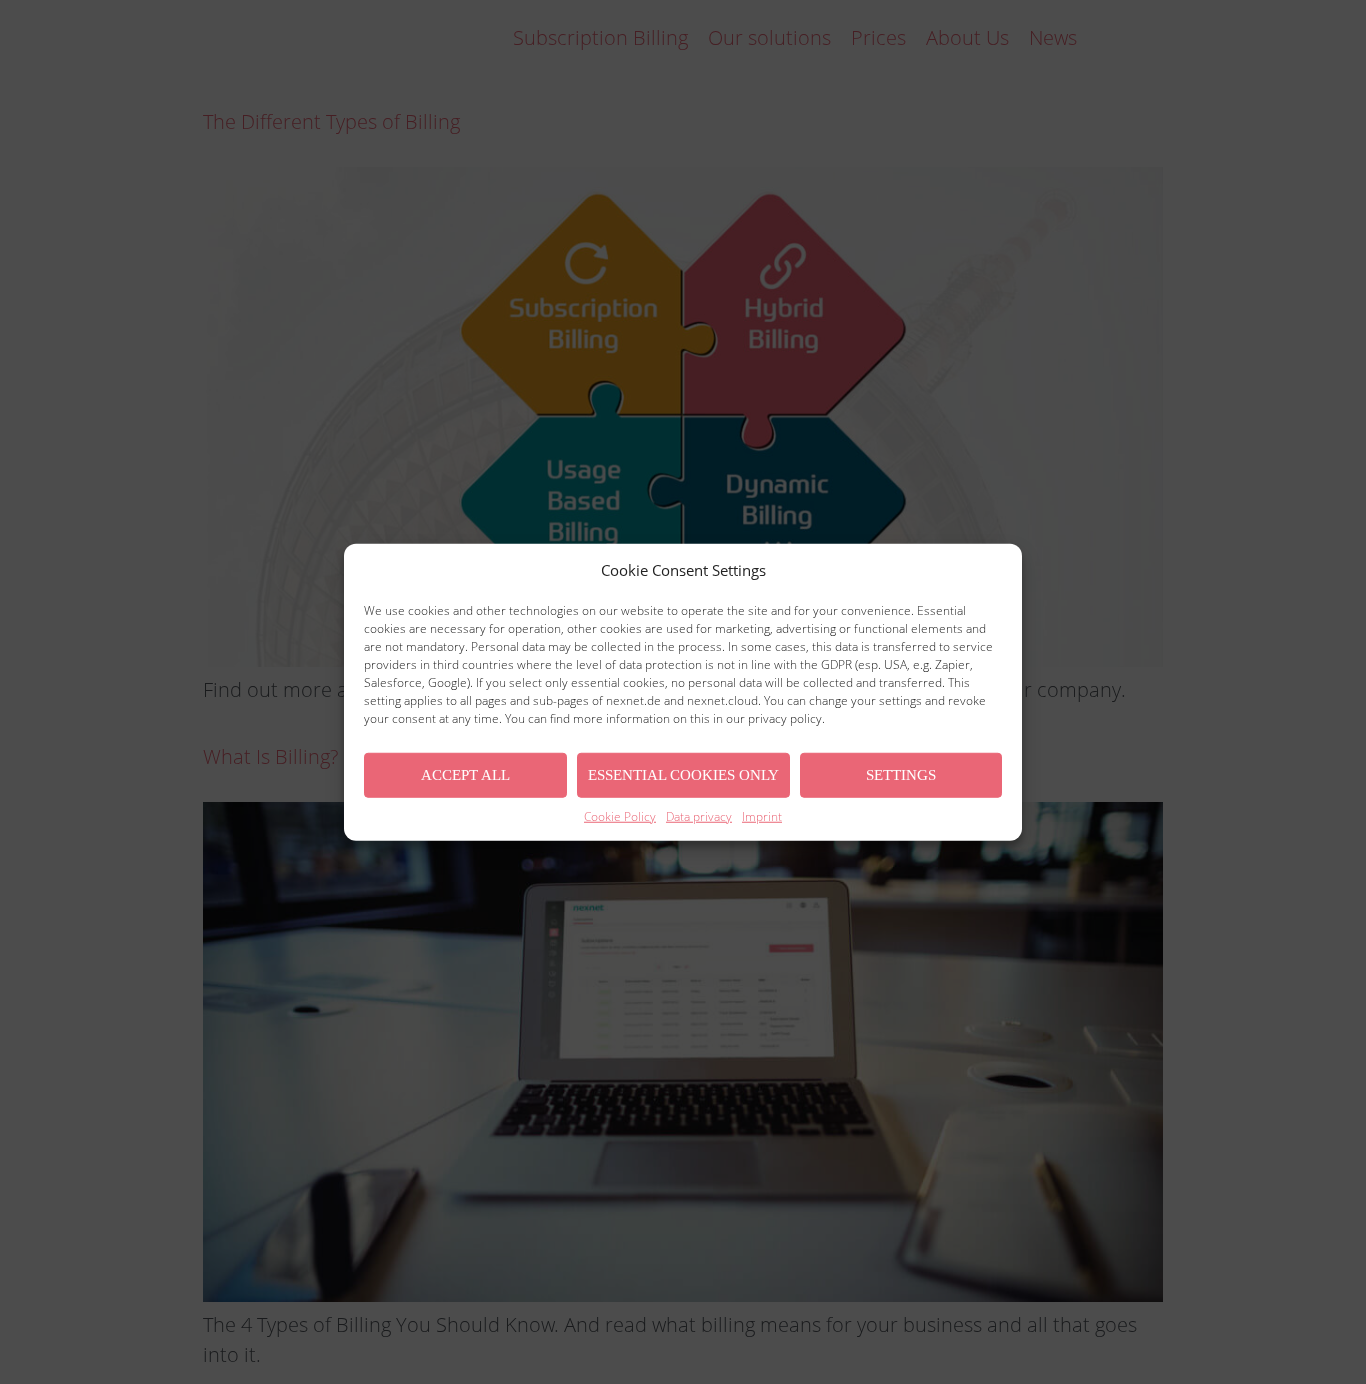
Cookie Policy (620, 815)
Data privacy (699, 815)
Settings (901, 775)
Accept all (465, 775)
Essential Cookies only (683, 775)
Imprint (762, 815)
